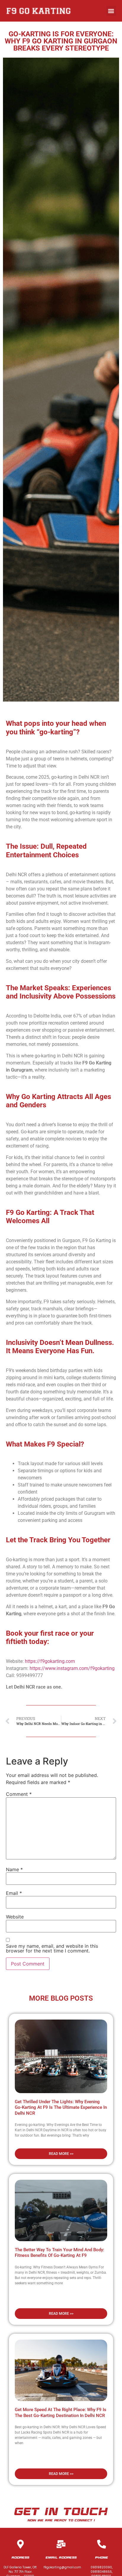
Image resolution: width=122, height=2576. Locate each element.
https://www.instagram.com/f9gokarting (72, 1668)
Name (14, 1869)
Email (14, 1893)
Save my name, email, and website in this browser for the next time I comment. (52, 1948)
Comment (19, 1794)
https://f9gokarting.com (50, 1661)
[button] (111, 11)
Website (15, 1917)
